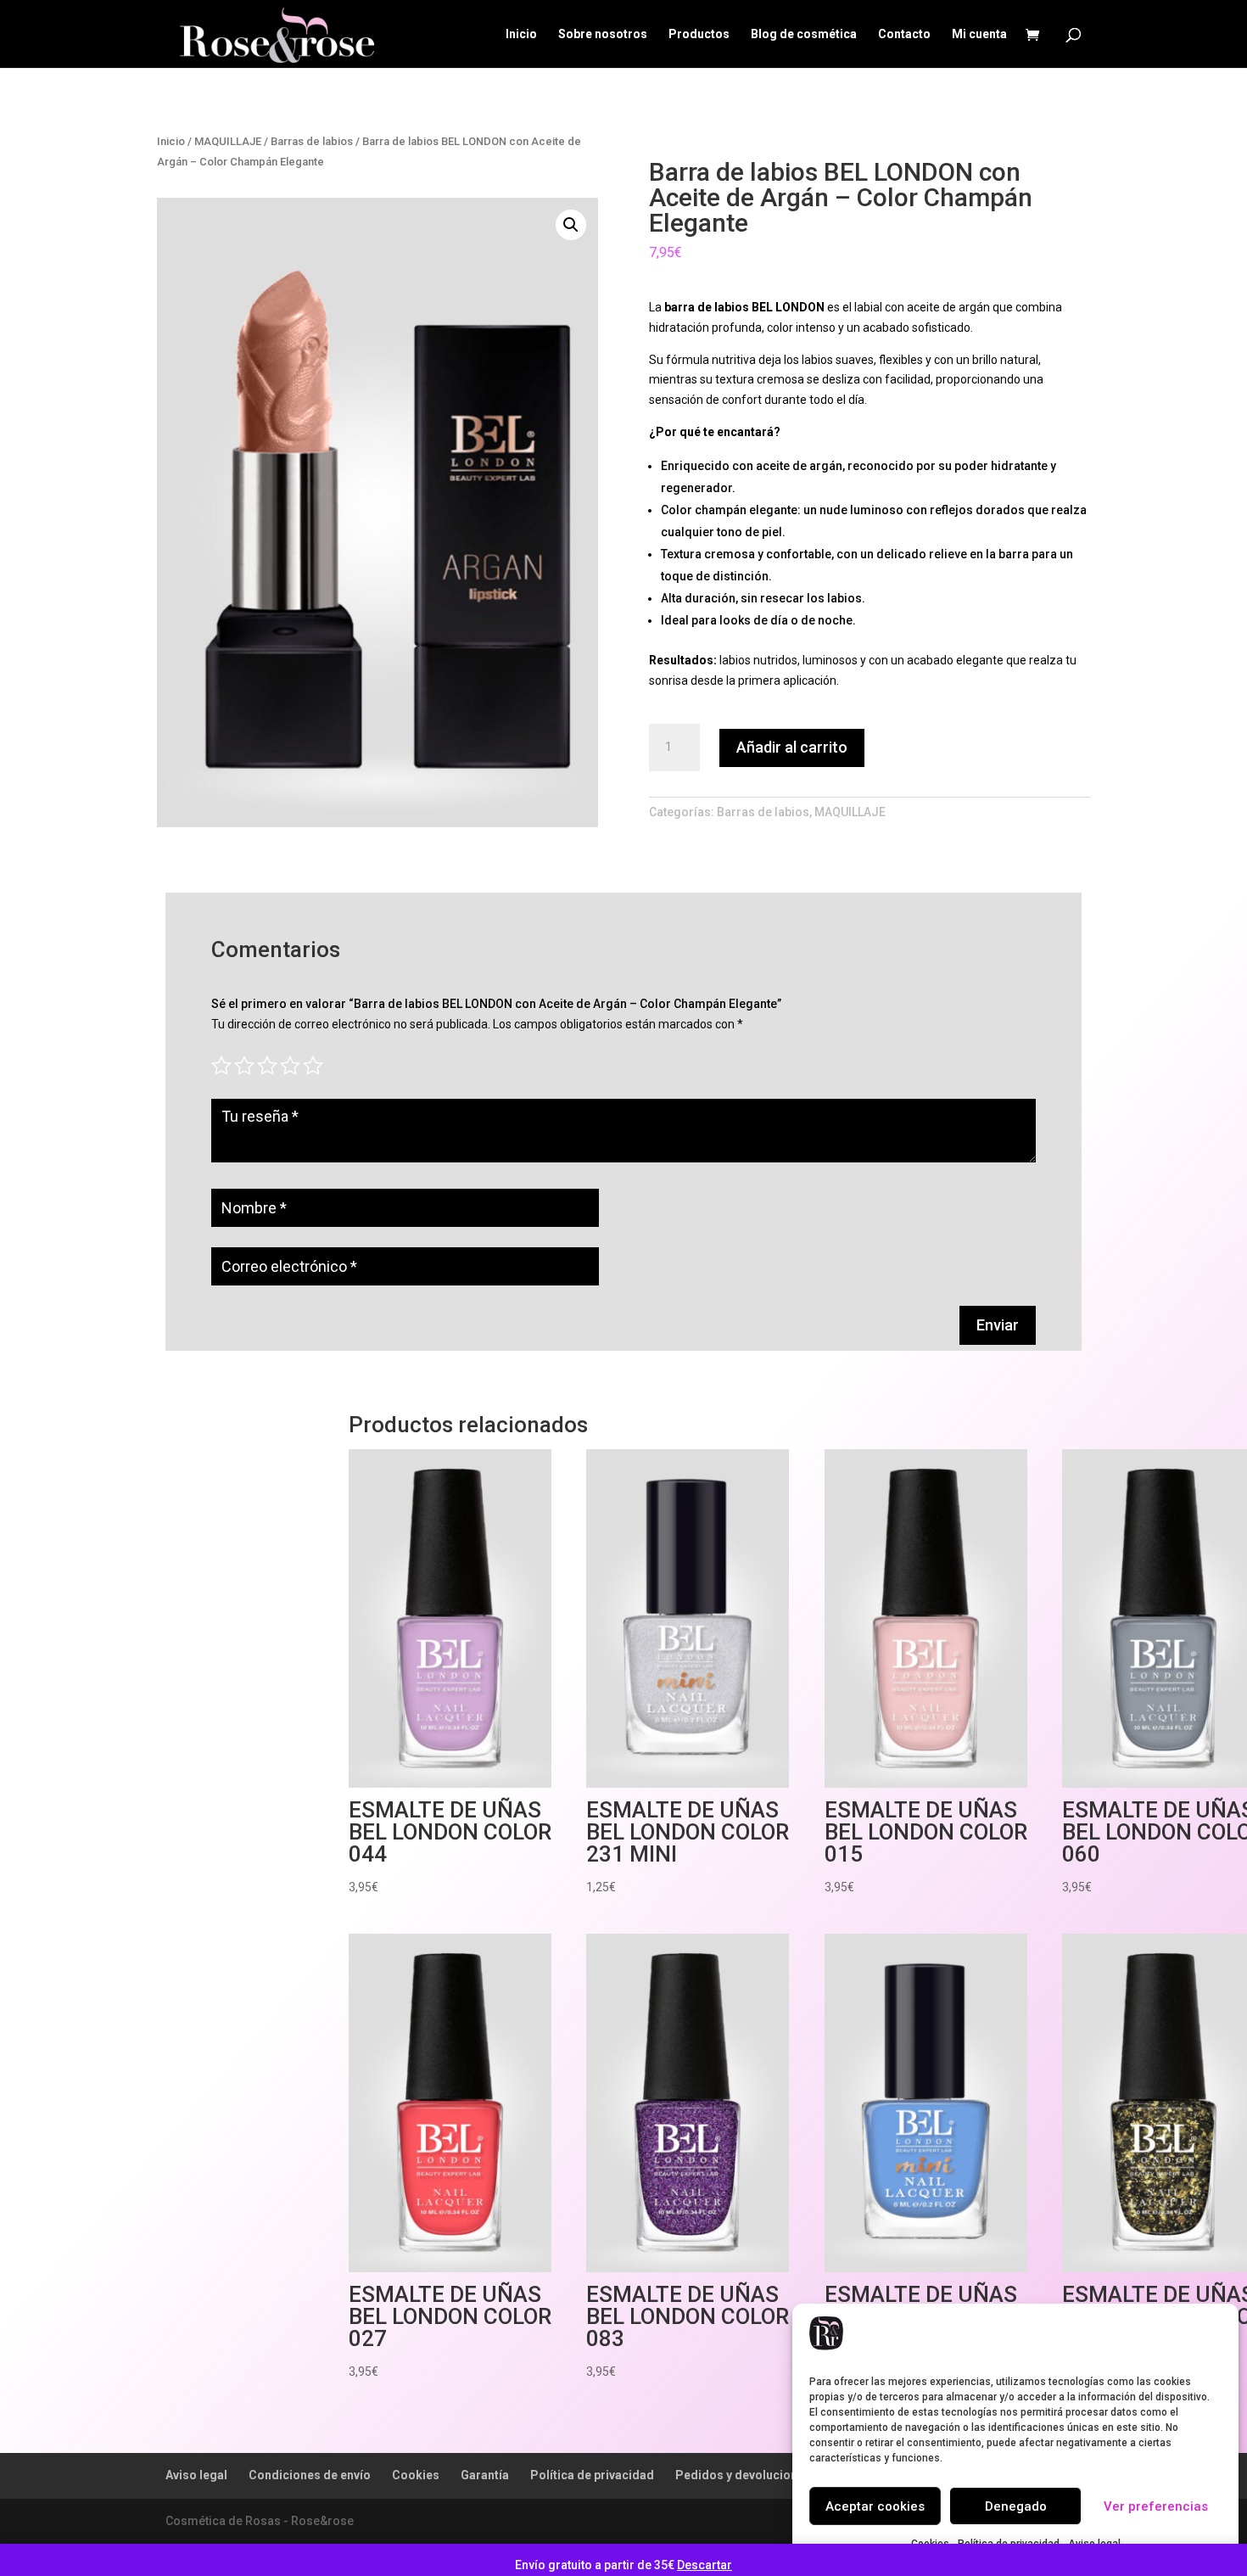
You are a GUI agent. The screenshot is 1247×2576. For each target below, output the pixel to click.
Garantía (485, 2475)
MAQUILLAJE (228, 141)
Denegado (1016, 2506)
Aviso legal (196, 2475)
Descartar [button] (705, 2565)
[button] (571, 225)
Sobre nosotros (603, 34)
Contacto (904, 34)
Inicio (521, 34)
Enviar (998, 1325)
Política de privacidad (592, 2475)
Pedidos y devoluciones (743, 2475)
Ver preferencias (1156, 2506)
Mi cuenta (979, 34)
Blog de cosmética (804, 34)
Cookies (416, 2475)
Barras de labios (312, 141)
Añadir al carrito (792, 747)
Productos (699, 34)
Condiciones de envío (310, 2475)
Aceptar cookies (875, 2506)
